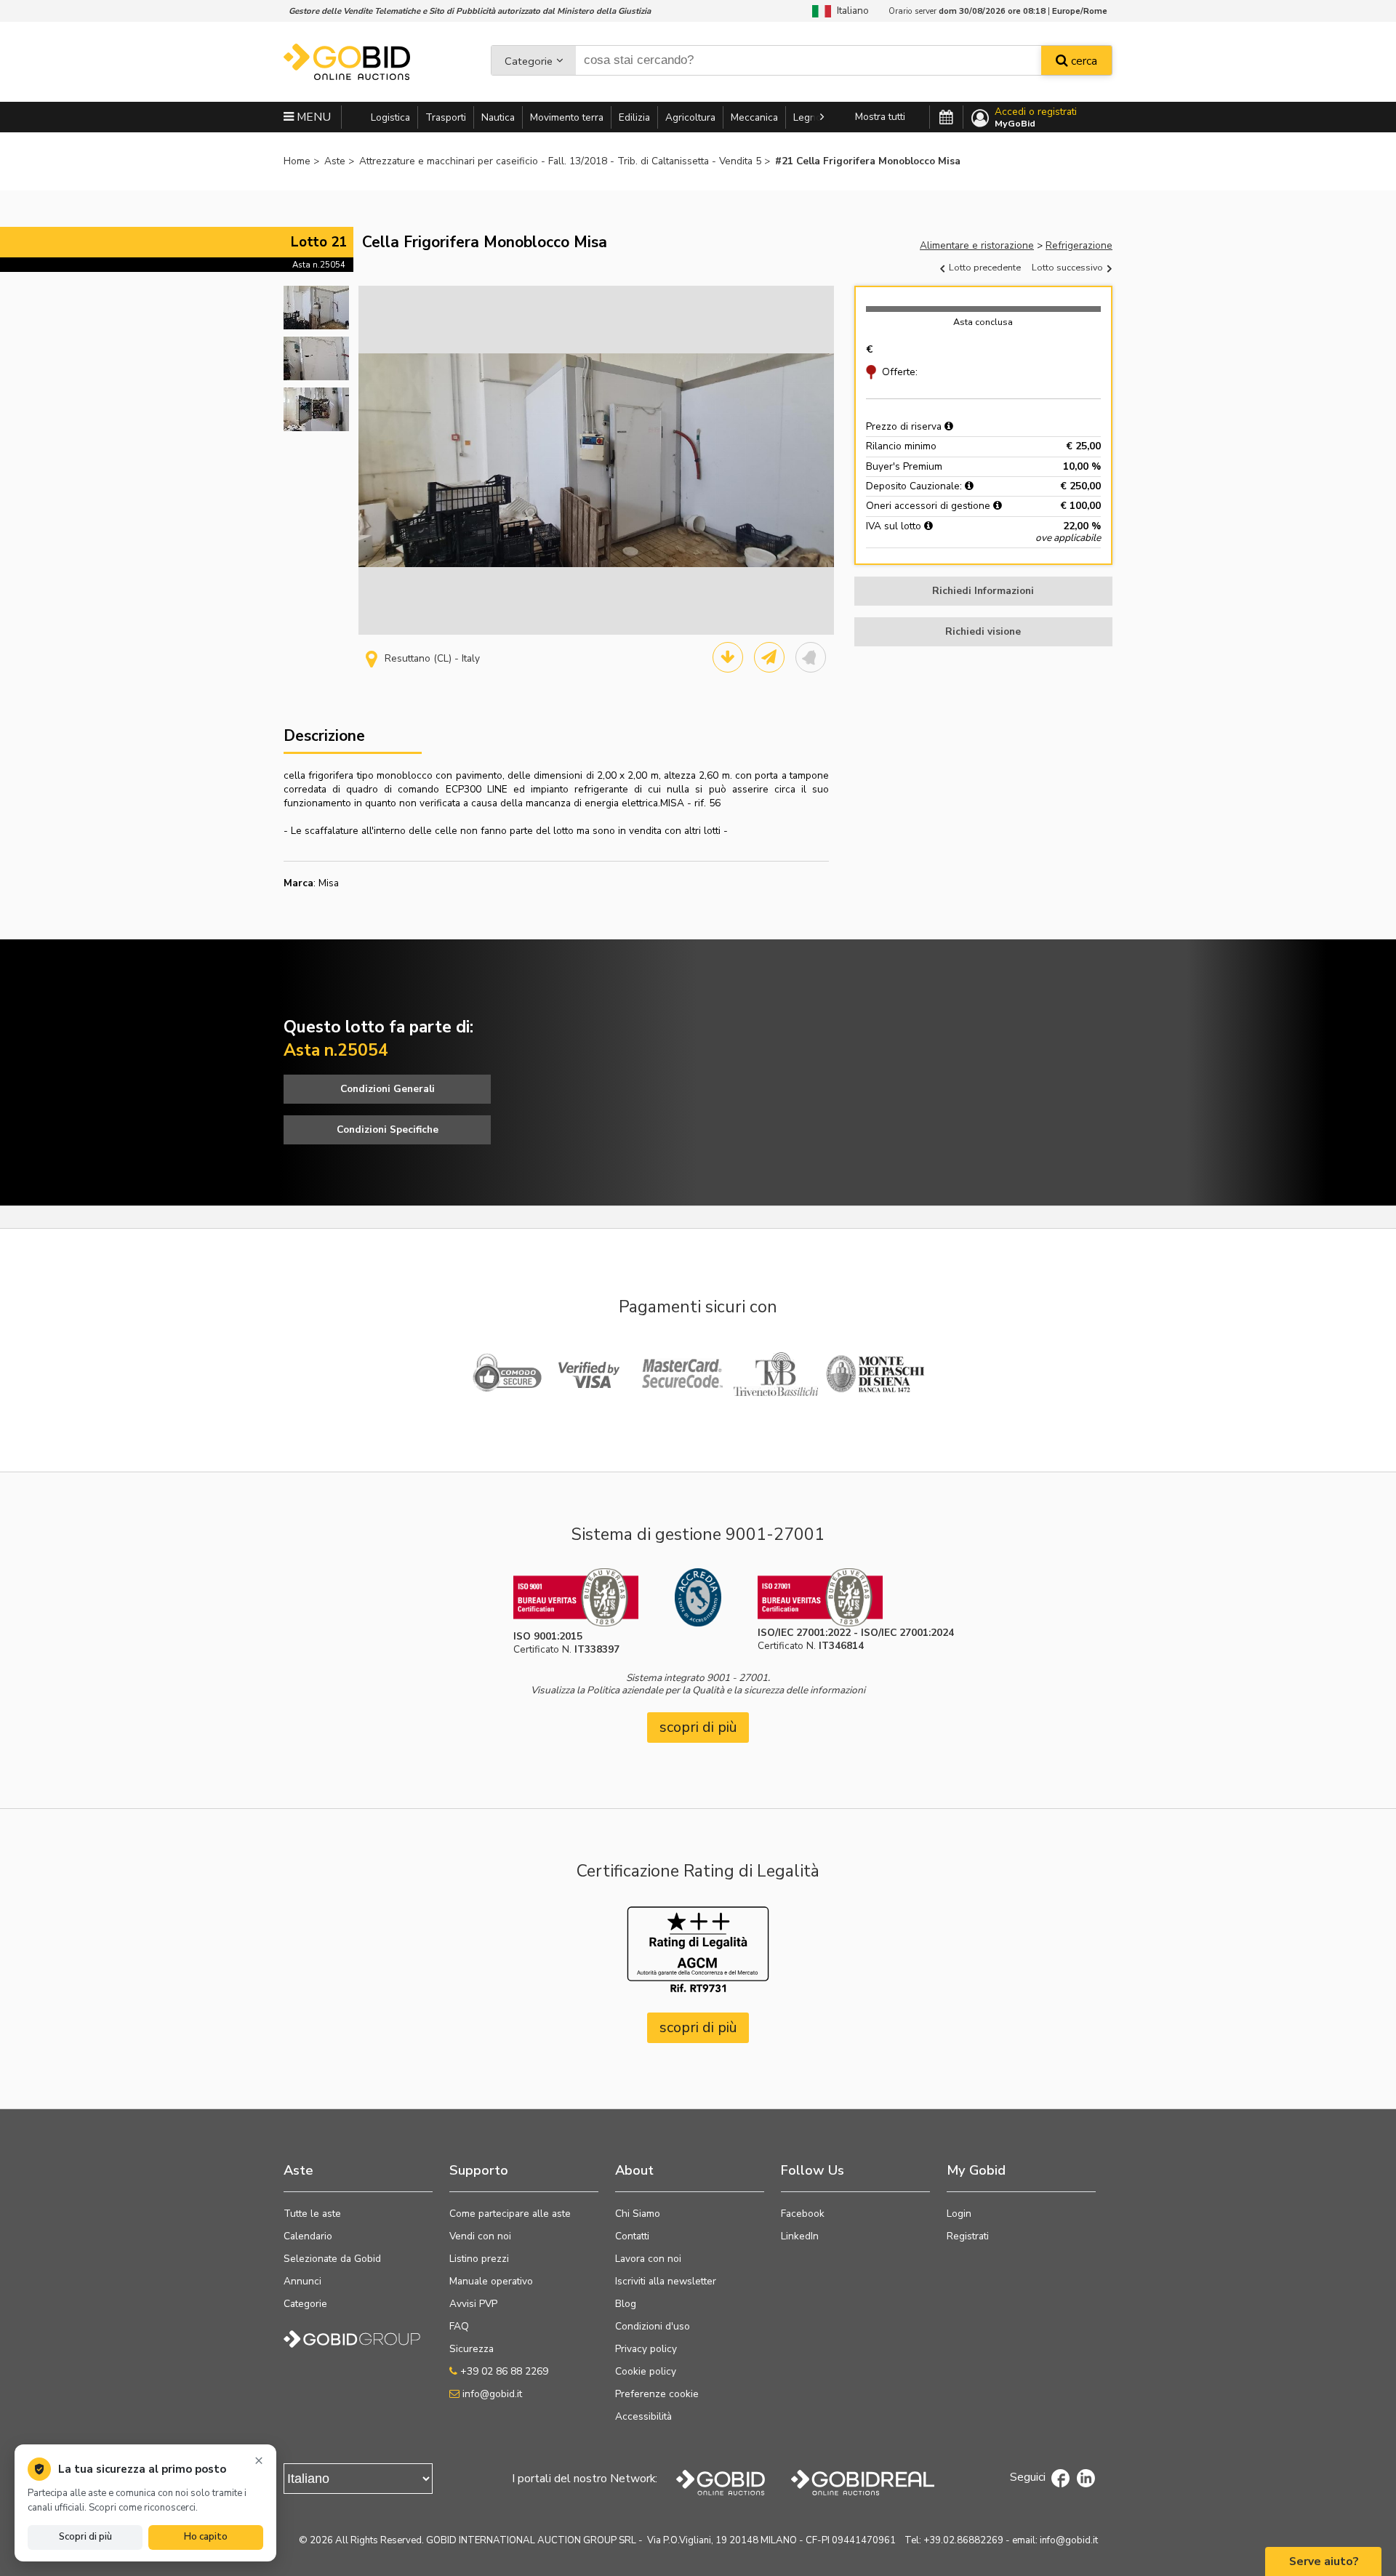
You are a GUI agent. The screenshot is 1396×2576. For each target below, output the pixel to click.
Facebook (803, 2214)
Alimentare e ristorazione (977, 245)
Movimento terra (567, 117)
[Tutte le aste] (946, 118)
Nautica (498, 117)
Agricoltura (690, 117)
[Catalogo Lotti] (728, 657)
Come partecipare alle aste (510, 2214)
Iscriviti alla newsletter (666, 2281)
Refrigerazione (1079, 245)
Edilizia (634, 117)
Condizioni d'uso (653, 2326)
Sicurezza (472, 2349)
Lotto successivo (1068, 267)
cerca (1083, 61)
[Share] (769, 657)
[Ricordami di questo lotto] (811, 657)
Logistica (390, 117)
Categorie (529, 61)
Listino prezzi (479, 2259)
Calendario (308, 2236)
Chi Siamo (638, 2214)
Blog (626, 2304)
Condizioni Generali (388, 1089)
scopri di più (698, 1727)
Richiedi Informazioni (983, 591)
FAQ (459, 2326)
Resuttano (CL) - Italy (432, 658)
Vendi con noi (480, 2236)
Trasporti (446, 117)
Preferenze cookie (657, 2394)
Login (959, 2214)
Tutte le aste (312, 2214)
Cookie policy (646, 2371)
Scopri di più (85, 2537)
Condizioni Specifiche (388, 1129)
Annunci (302, 2281)
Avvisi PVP (473, 2304)
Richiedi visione (983, 631)
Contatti (632, 2236)
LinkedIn (800, 2236)
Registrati (968, 2236)
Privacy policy (646, 2349)
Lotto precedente (984, 267)
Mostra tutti (880, 117)
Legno (807, 117)
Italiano (850, 11)
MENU (312, 117)
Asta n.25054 (319, 265)
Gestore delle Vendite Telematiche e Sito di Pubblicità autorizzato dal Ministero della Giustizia (470, 11)
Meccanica (754, 117)
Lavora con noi (648, 2259)
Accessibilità (643, 2416)
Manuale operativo (491, 2281)
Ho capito (206, 2537)
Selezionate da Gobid (332, 2259)
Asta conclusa (983, 322)
